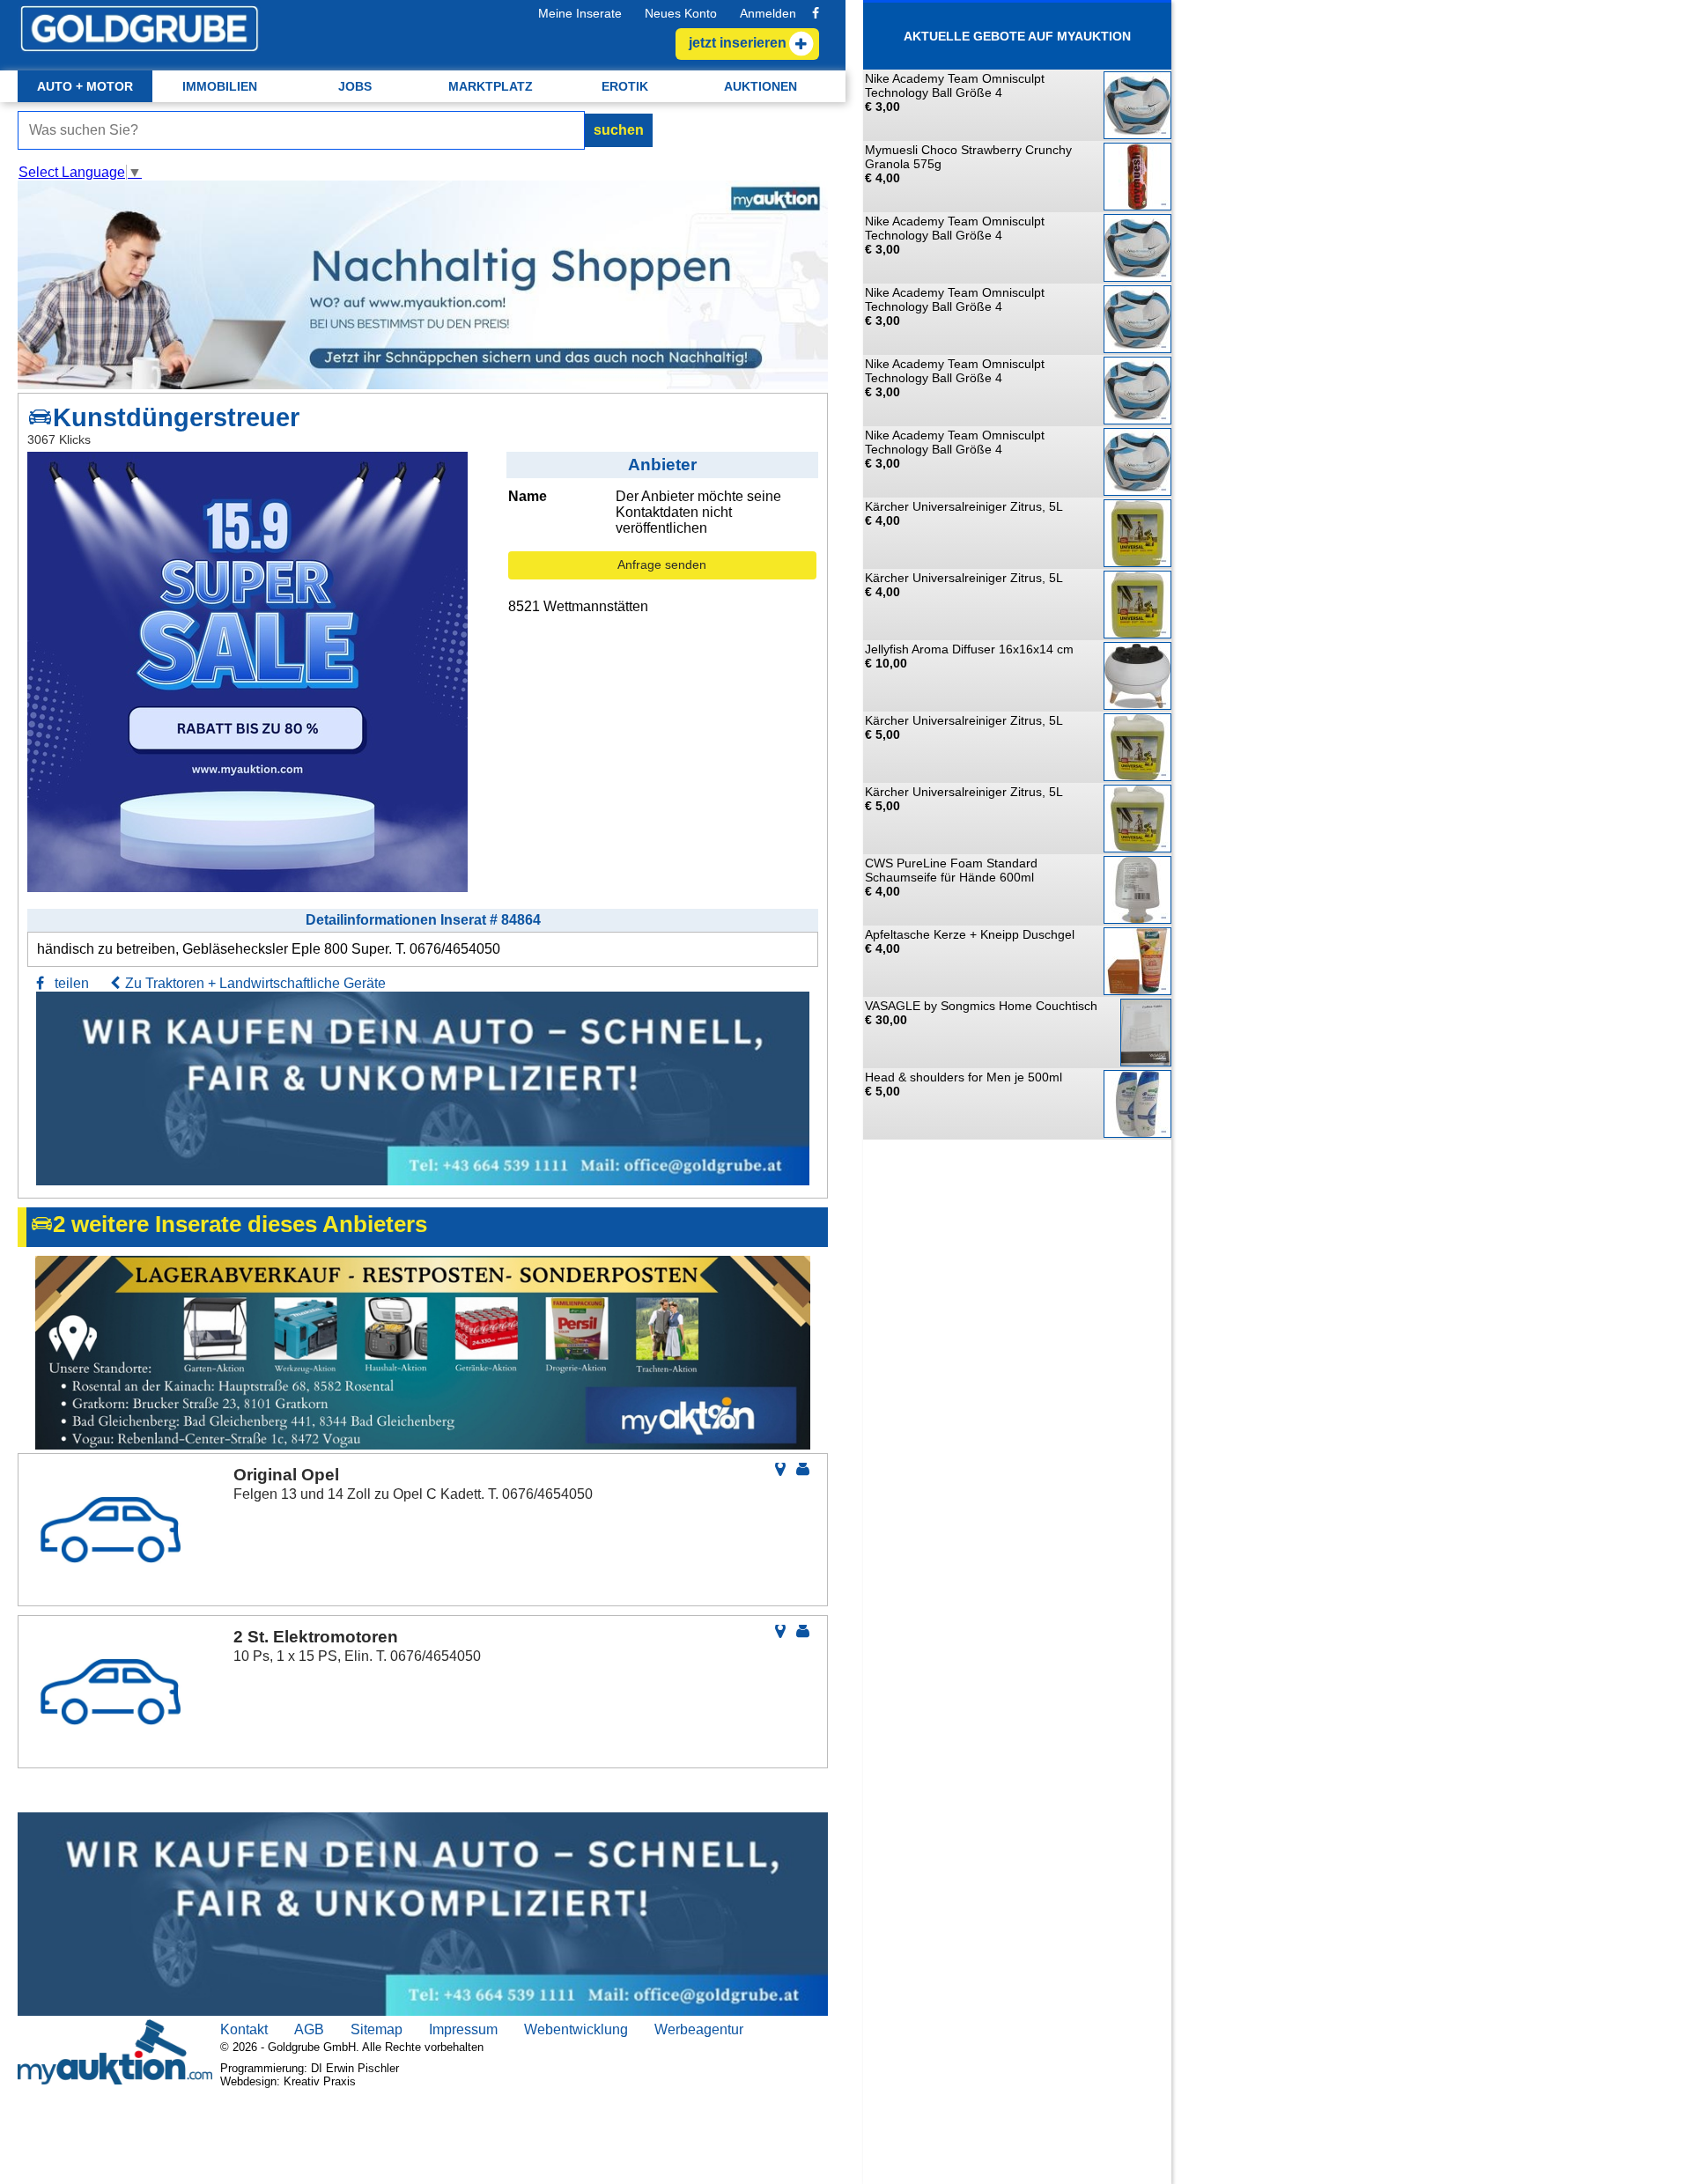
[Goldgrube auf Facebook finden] (816, 13)
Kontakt (244, 2029)
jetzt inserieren (738, 43)
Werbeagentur (699, 2029)
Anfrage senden (662, 564)
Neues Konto (681, 13)
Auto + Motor (85, 86)
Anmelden (768, 13)
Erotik (625, 86)
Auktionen (761, 86)
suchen (619, 130)
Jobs (355, 86)
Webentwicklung (576, 2029)
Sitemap (377, 2029)
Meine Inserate (580, 13)
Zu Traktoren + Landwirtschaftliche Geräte (255, 983)
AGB (309, 2029)
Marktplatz (491, 86)
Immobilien (220, 86)
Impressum (463, 2029)
